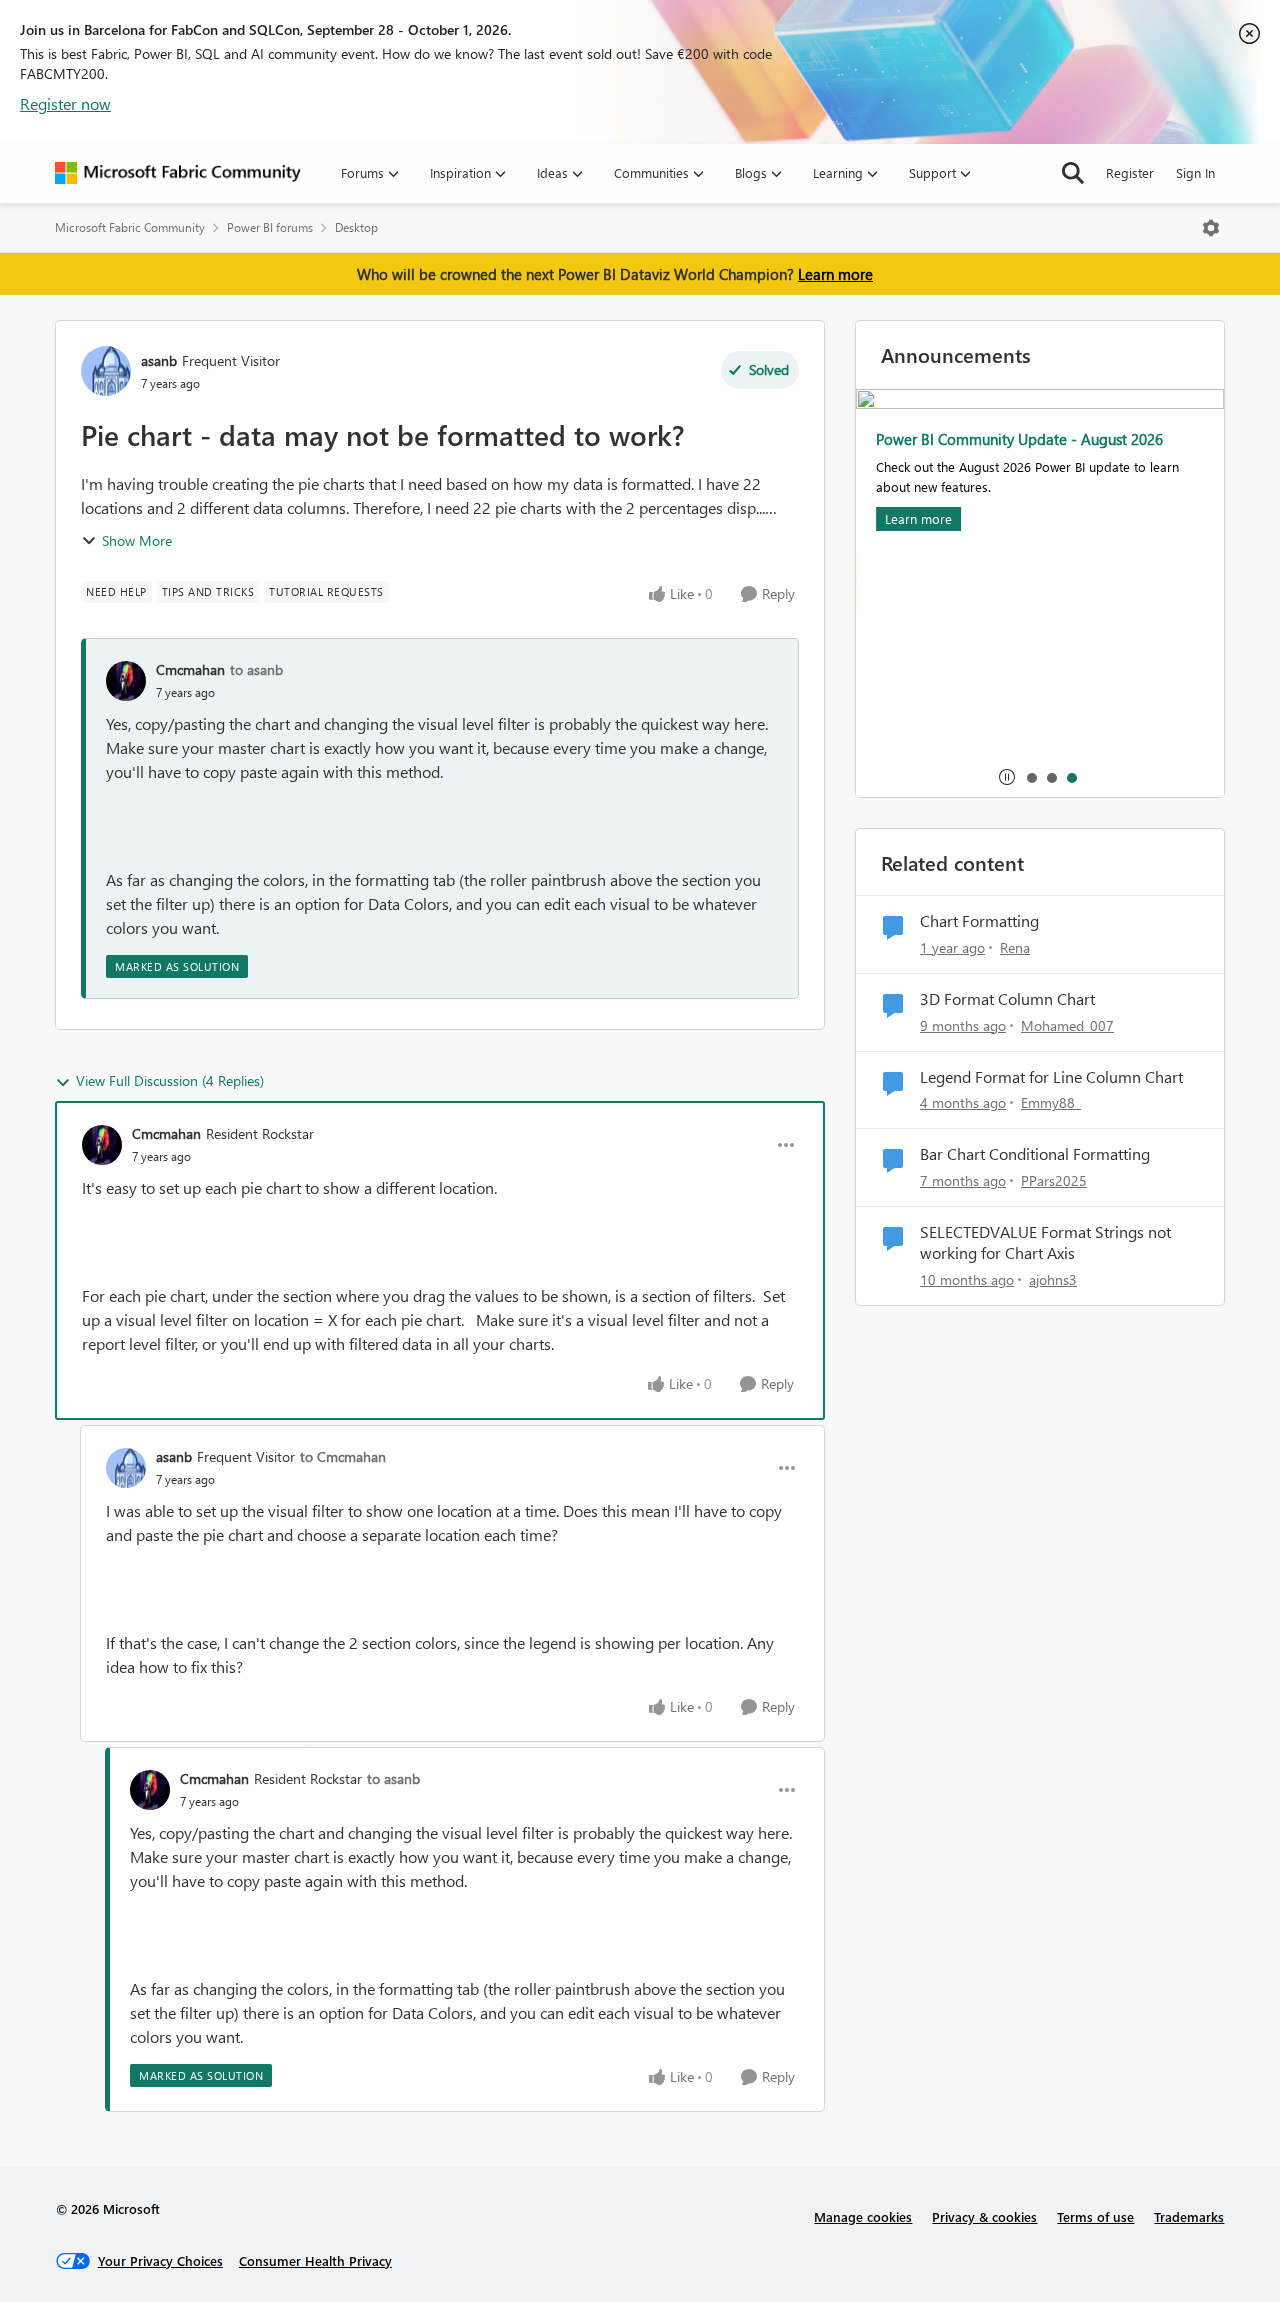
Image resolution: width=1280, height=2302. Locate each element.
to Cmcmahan (343, 1456)
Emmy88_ (1051, 1102)
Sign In (1195, 172)
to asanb (256, 669)
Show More (137, 540)
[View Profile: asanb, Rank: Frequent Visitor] (106, 371)
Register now (65, 103)
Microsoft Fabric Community (130, 227)
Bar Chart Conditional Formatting (1035, 1154)
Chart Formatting (979, 921)
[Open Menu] (1211, 228)
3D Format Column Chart (1007, 999)
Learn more (835, 274)
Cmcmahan (190, 669)
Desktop (356, 227)
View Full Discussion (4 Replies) (170, 1080)
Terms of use (1095, 2216)
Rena (1015, 947)
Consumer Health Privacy (315, 2260)
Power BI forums (270, 227)
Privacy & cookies (984, 2216)
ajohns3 (1053, 1279)
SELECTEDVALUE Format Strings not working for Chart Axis (1045, 1242)
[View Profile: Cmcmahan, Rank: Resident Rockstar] (102, 1145)
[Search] (1073, 173)
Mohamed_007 (1067, 1025)
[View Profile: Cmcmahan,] (126, 681)
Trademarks (1189, 2216)
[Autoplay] (1007, 777)
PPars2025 (1054, 1180)
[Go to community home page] (178, 173)
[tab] (1031, 777)
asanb (159, 360)
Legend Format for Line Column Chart (1051, 1077)
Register (1130, 172)
